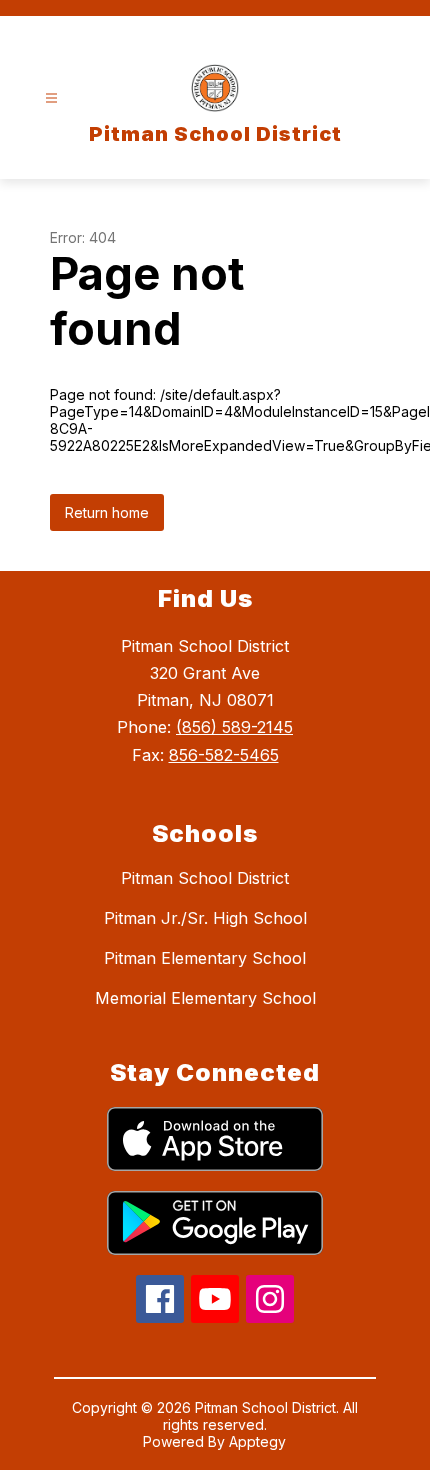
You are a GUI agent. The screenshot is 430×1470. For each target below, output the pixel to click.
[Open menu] (51, 98)
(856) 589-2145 (234, 727)
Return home (107, 512)
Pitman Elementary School (205, 958)
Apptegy (257, 1441)
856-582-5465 (224, 755)
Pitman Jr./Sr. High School (205, 918)
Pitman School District (205, 878)
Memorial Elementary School (205, 998)
